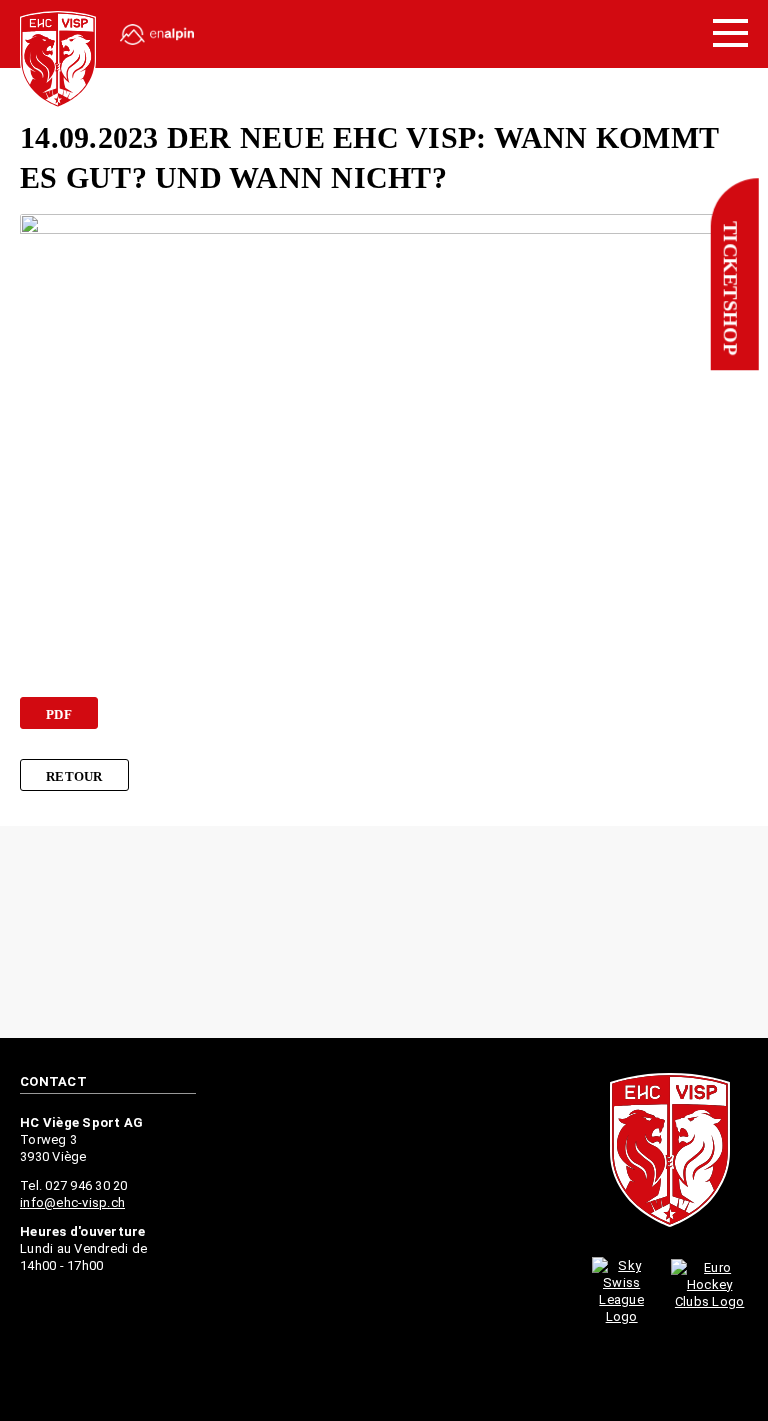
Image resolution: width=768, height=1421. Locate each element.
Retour (74, 776)
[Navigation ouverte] (730, 34)
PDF (59, 714)
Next (740, 933)
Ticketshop (730, 288)
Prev (27, 933)
